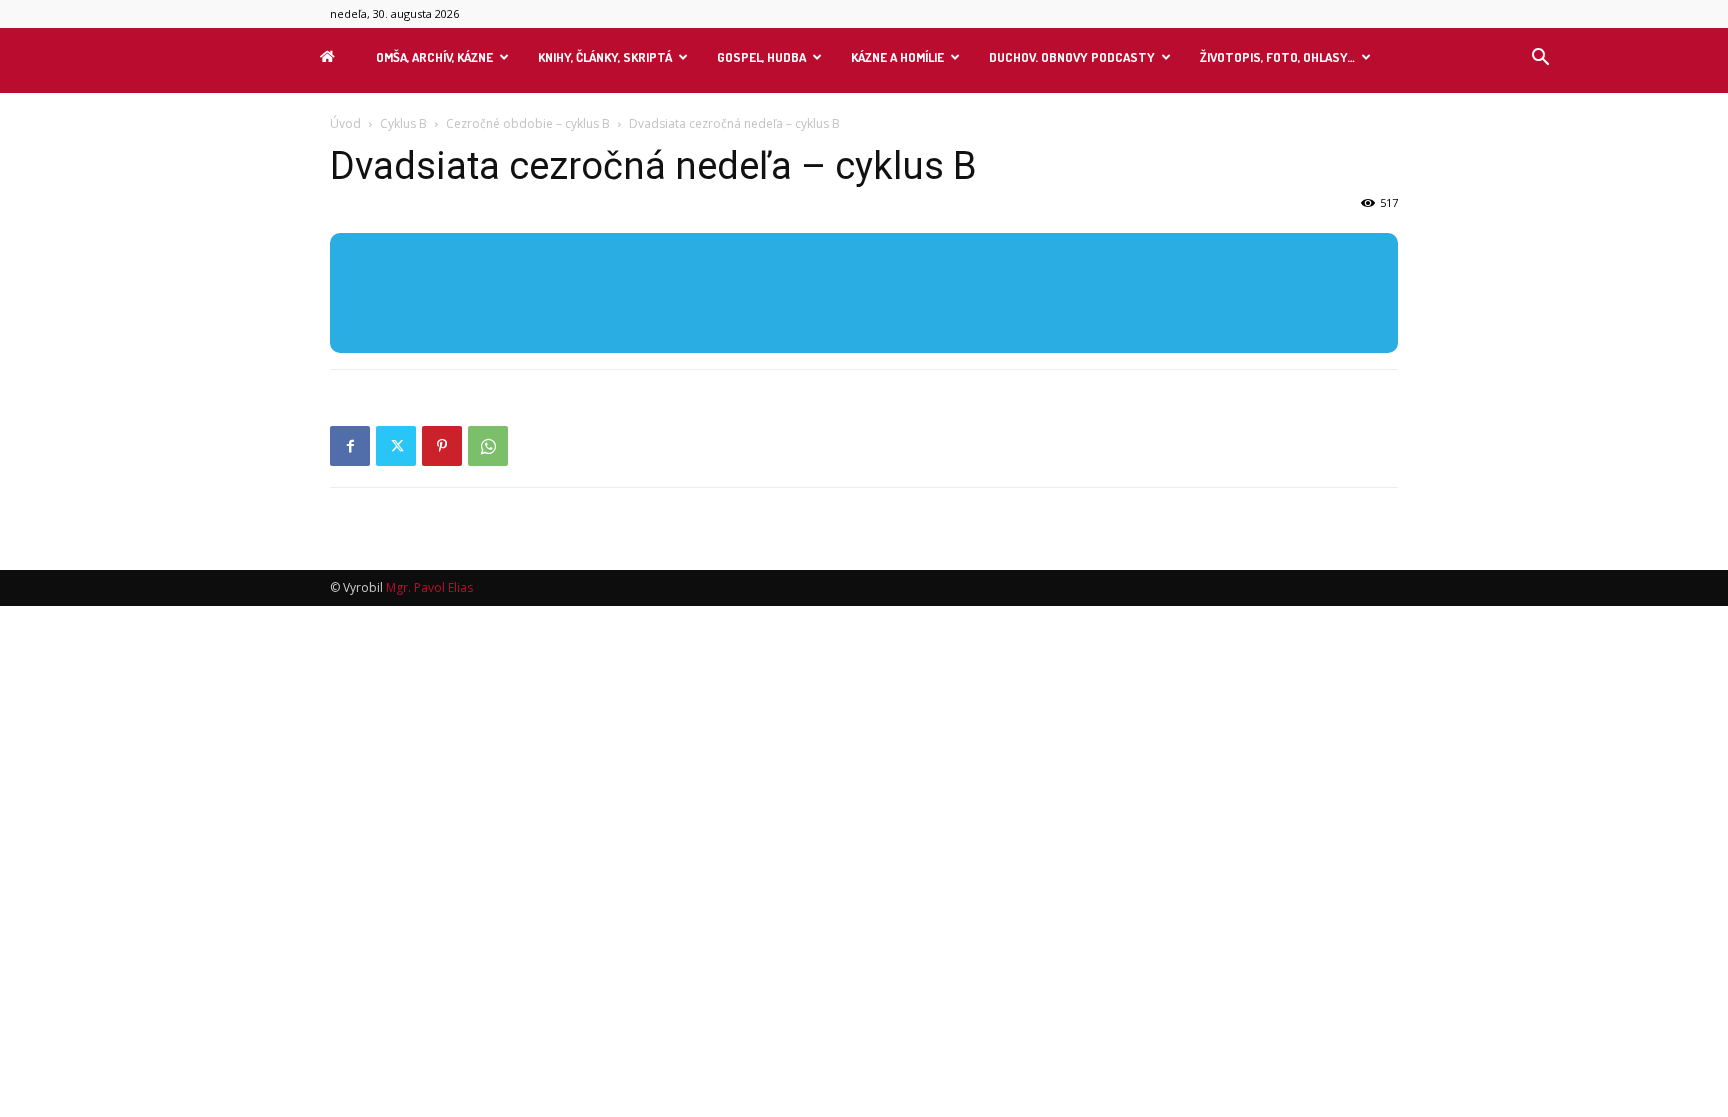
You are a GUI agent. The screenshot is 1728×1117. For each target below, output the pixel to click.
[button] (1540, 59)
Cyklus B (403, 123)
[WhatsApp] (488, 446)
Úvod (345, 123)
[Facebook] (350, 446)
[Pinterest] (442, 446)
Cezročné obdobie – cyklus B (528, 123)
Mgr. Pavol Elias (429, 587)
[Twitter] (396, 446)
